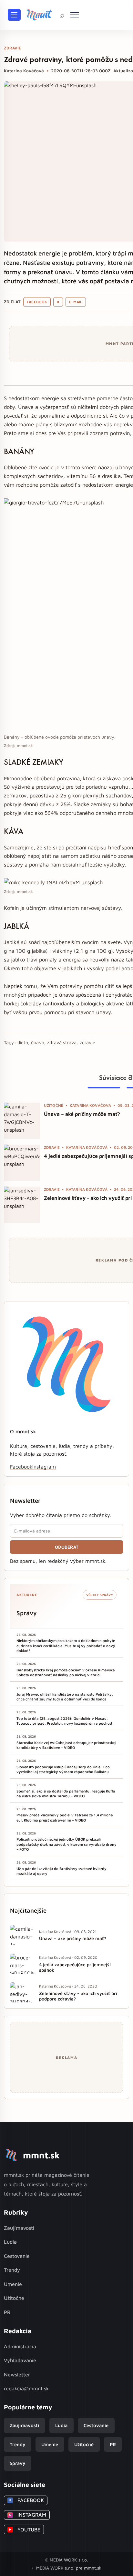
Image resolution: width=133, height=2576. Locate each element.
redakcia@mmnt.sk (26, 2388)
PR (7, 2312)
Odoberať (67, 1547)
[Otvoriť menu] (14, 15)
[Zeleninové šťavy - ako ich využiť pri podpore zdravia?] (22, 1205)
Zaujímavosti (19, 2228)
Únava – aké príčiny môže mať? (82, 1114)
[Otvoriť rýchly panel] (75, 15)
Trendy (12, 2270)
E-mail (76, 302)
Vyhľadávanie (20, 2360)
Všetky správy (100, 1595)
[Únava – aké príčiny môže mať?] (22, 1121)
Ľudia (10, 2242)
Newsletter (17, 2374)
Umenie (13, 2284)
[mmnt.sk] (39, 15)
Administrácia (20, 2346)
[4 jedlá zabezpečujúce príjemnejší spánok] (22, 1163)
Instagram (44, 1467)
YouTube (25, 2529)
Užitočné (14, 2298)
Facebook (37, 302)
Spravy (17, 2463)
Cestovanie (17, 2256)
